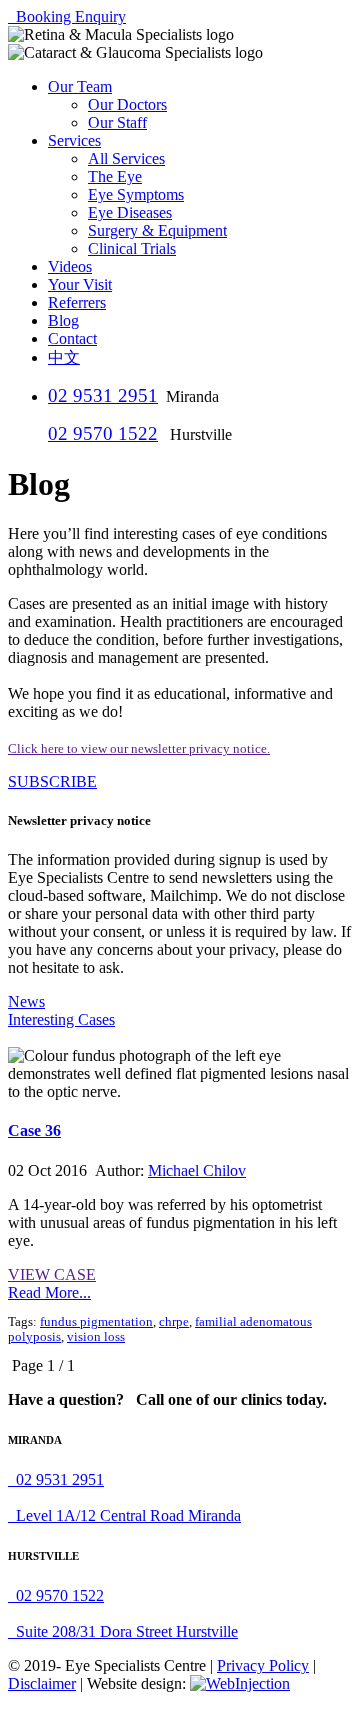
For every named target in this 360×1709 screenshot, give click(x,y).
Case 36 (34, 1130)
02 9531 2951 (103, 395)
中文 (64, 357)
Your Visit (80, 284)
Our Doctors (127, 104)
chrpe (174, 1322)
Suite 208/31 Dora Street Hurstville (123, 1631)
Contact (72, 338)
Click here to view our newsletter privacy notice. (139, 748)
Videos (70, 266)
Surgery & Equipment (157, 230)
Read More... (49, 1292)
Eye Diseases (130, 212)
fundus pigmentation (96, 1322)
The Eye (115, 176)
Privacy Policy (263, 1665)
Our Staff (117, 122)
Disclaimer (42, 1683)
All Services (126, 158)
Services (74, 140)
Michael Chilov (197, 1170)
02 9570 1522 (103, 433)
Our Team (80, 86)
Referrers (77, 302)
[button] (52, 781)
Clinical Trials (132, 248)
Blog (63, 320)
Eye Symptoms (136, 194)
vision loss (96, 1337)
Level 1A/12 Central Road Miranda (124, 1515)
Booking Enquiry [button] (67, 16)
